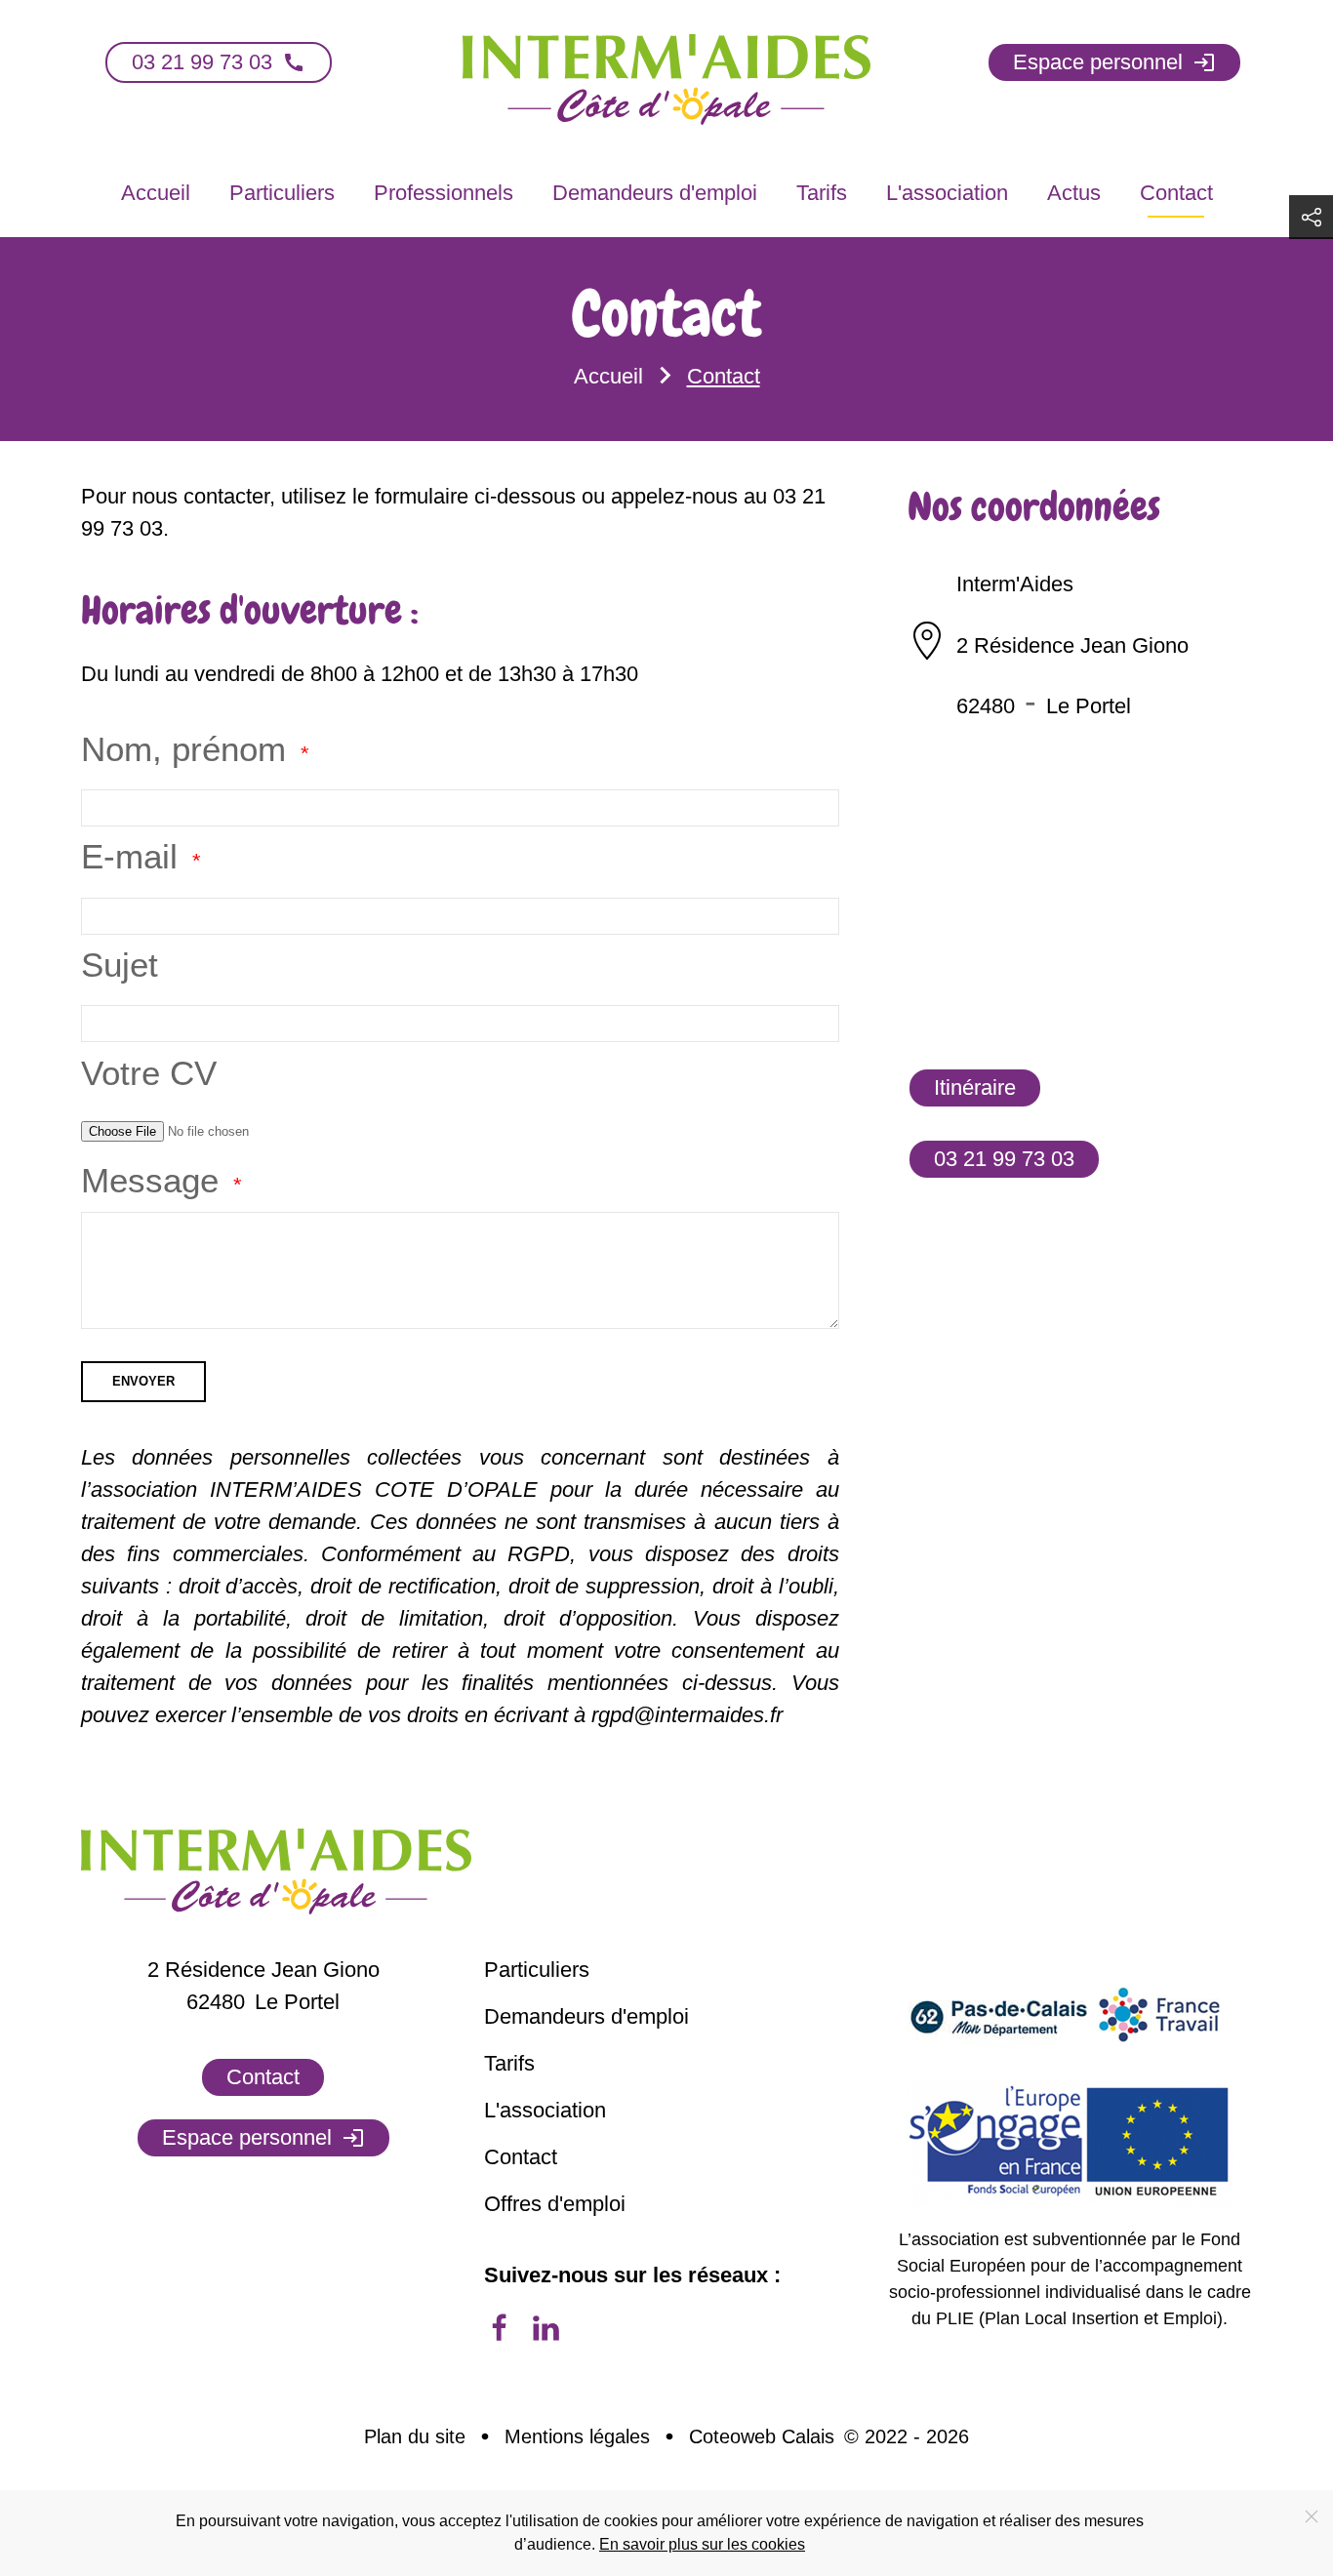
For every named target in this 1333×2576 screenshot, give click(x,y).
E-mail (129, 856)
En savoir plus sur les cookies (702, 2544)
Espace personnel (1114, 62)
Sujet (120, 965)
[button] (1311, 217)
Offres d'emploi (555, 2204)
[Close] (1312, 2516)
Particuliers (282, 193)
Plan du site (415, 2436)
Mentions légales (577, 2436)
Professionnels (444, 193)
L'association (947, 193)
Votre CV (149, 1073)
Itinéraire (975, 1087)
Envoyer (143, 1381)
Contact (1176, 193)
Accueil (156, 193)
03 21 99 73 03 (219, 62)
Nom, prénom (183, 749)
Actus (1074, 193)
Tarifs (822, 193)
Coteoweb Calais (762, 2436)
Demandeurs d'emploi (655, 193)
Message (150, 1180)
